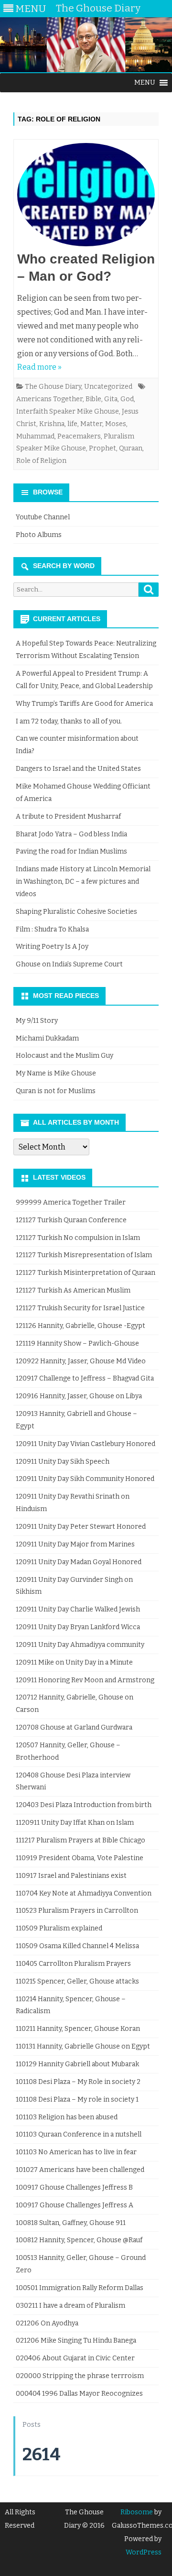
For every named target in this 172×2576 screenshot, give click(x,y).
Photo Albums (39, 535)
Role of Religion (41, 461)
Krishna (52, 424)
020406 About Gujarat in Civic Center (75, 2358)
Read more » (39, 367)
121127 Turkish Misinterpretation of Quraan (86, 1273)
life (72, 424)
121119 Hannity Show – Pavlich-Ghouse (77, 1343)
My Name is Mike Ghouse (56, 1073)
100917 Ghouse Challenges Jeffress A (75, 2205)
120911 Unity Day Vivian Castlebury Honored (86, 1444)
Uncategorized (108, 387)
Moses (116, 424)
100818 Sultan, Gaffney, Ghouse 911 (71, 2223)
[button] (145, 83)
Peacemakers (79, 436)
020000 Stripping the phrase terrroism (80, 2376)
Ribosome (137, 2512)
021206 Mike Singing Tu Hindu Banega (76, 2340)
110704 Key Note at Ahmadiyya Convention (84, 1893)
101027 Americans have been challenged (80, 2170)
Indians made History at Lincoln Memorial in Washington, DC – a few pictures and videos (83, 882)
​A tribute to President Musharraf (68, 817)
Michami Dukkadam (47, 1038)
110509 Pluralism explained (59, 1928)
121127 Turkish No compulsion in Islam (78, 1238)
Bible (93, 399)
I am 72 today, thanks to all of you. (69, 721)
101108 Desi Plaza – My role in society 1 (77, 2099)
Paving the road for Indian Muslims (71, 851)
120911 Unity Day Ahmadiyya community (80, 1645)
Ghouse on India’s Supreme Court (69, 964)
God (127, 399)
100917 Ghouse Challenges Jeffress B (74, 2187)
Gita (111, 399)
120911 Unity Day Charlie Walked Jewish (78, 1609)
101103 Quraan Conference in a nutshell (79, 2134)
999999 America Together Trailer (71, 1202)
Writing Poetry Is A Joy (52, 947)
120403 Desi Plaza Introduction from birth (84, 1805)
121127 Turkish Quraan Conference (71, 1220)
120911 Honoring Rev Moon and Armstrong (85, 1680)
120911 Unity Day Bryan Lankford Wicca (78, 1627)
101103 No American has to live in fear (76, 2152)
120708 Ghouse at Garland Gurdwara (74, 1727)
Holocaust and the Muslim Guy (64, 1056)
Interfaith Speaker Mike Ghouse (68, 411)
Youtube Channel (43, 517)
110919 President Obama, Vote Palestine (80, 1858)
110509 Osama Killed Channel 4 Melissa (77, 1946)
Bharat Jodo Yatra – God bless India (71, 834)
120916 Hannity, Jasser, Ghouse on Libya (79, 1396)
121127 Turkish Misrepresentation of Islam (84, 1255)
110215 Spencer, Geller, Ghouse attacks (77, 1981)
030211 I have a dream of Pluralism (70, 2306)
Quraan (131, 448)
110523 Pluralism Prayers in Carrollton (77, 1911)
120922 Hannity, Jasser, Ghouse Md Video (81, 1361)
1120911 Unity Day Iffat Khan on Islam (75, 1823)
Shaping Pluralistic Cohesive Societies (76, 912)
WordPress (144, 2552)
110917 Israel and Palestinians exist (71, 1876)
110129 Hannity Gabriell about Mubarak (77, 2064)
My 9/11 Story (37, 1021)
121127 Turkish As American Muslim (73, 1290)
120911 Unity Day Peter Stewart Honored (81, 1527)
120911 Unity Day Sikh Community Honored (85, 1479)
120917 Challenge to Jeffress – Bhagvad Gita (85, 1378)
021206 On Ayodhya (47, 2323)
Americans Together (49, 399)
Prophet (102, 448)
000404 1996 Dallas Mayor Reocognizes (79, 2394)
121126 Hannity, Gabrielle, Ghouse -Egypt (81, 1326)
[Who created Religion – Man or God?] (86, 197)
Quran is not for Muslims (56, 1091)
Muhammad (35, 436)
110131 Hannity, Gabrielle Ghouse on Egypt (83, 2046)
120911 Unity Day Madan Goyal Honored (79, 1562)
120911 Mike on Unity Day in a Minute (74, 1662)
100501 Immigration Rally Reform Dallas (80, 2288)
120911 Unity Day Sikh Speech (63, 1462)
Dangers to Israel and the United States (78, 769)
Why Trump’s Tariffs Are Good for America (84, 704)
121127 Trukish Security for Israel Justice (80, 1308)
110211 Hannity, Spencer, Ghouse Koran (78, 2029)
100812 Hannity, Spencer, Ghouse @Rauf (79, 2240)
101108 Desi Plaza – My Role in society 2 (78, 2082)
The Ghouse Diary (53, 387)
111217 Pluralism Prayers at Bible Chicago (81, 1840)
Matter (91, 424)
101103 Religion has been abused (67, 2117)
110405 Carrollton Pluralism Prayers (73, 1964)
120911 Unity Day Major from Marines (75, 1544)
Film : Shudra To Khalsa (52, 929)
